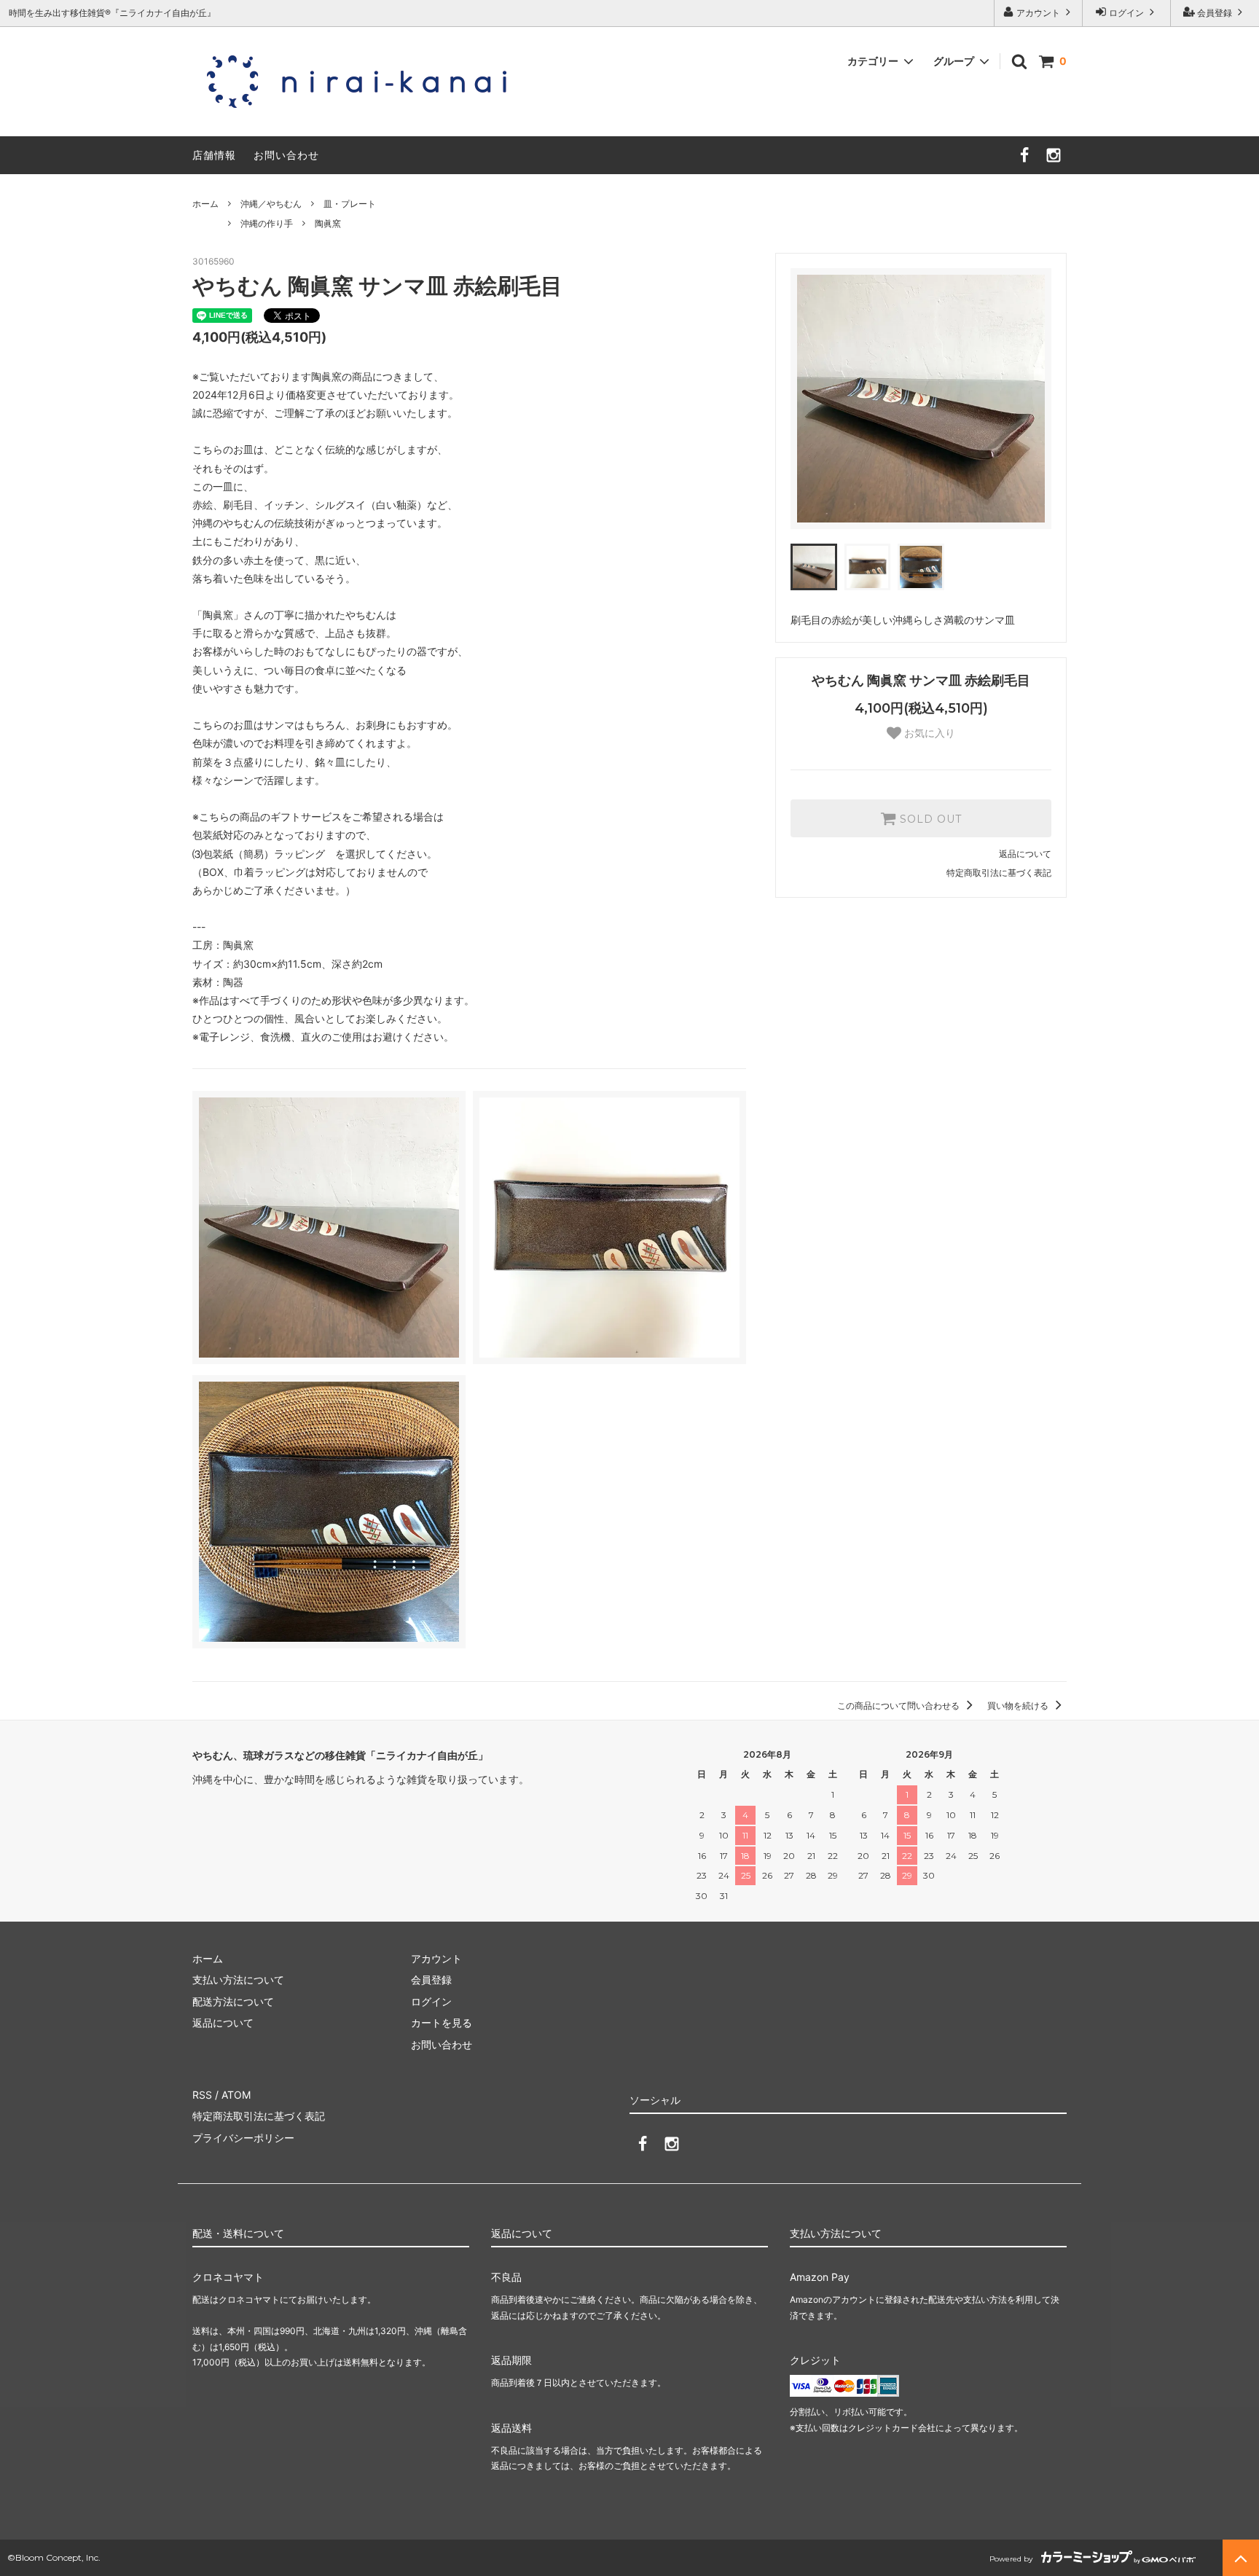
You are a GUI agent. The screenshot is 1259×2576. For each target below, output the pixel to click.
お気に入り (928, 733)
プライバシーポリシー (243, 2138)
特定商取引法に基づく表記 (999, 873)
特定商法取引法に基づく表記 (259, 2116)
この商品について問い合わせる (899, 1706)
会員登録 (1215, 13)
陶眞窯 (328, 223)
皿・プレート (350, 204)
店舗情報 (214, 155)
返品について (1025, 854)
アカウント (1038, 13)
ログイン (1126, 13)
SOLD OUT (929, 818)
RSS (202, 2095)
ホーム (205, 204)
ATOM (236, 2095)
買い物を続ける (1019, 1706)
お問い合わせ (286, 155)
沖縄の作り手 (267, 223)
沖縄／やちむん (271, 204)
